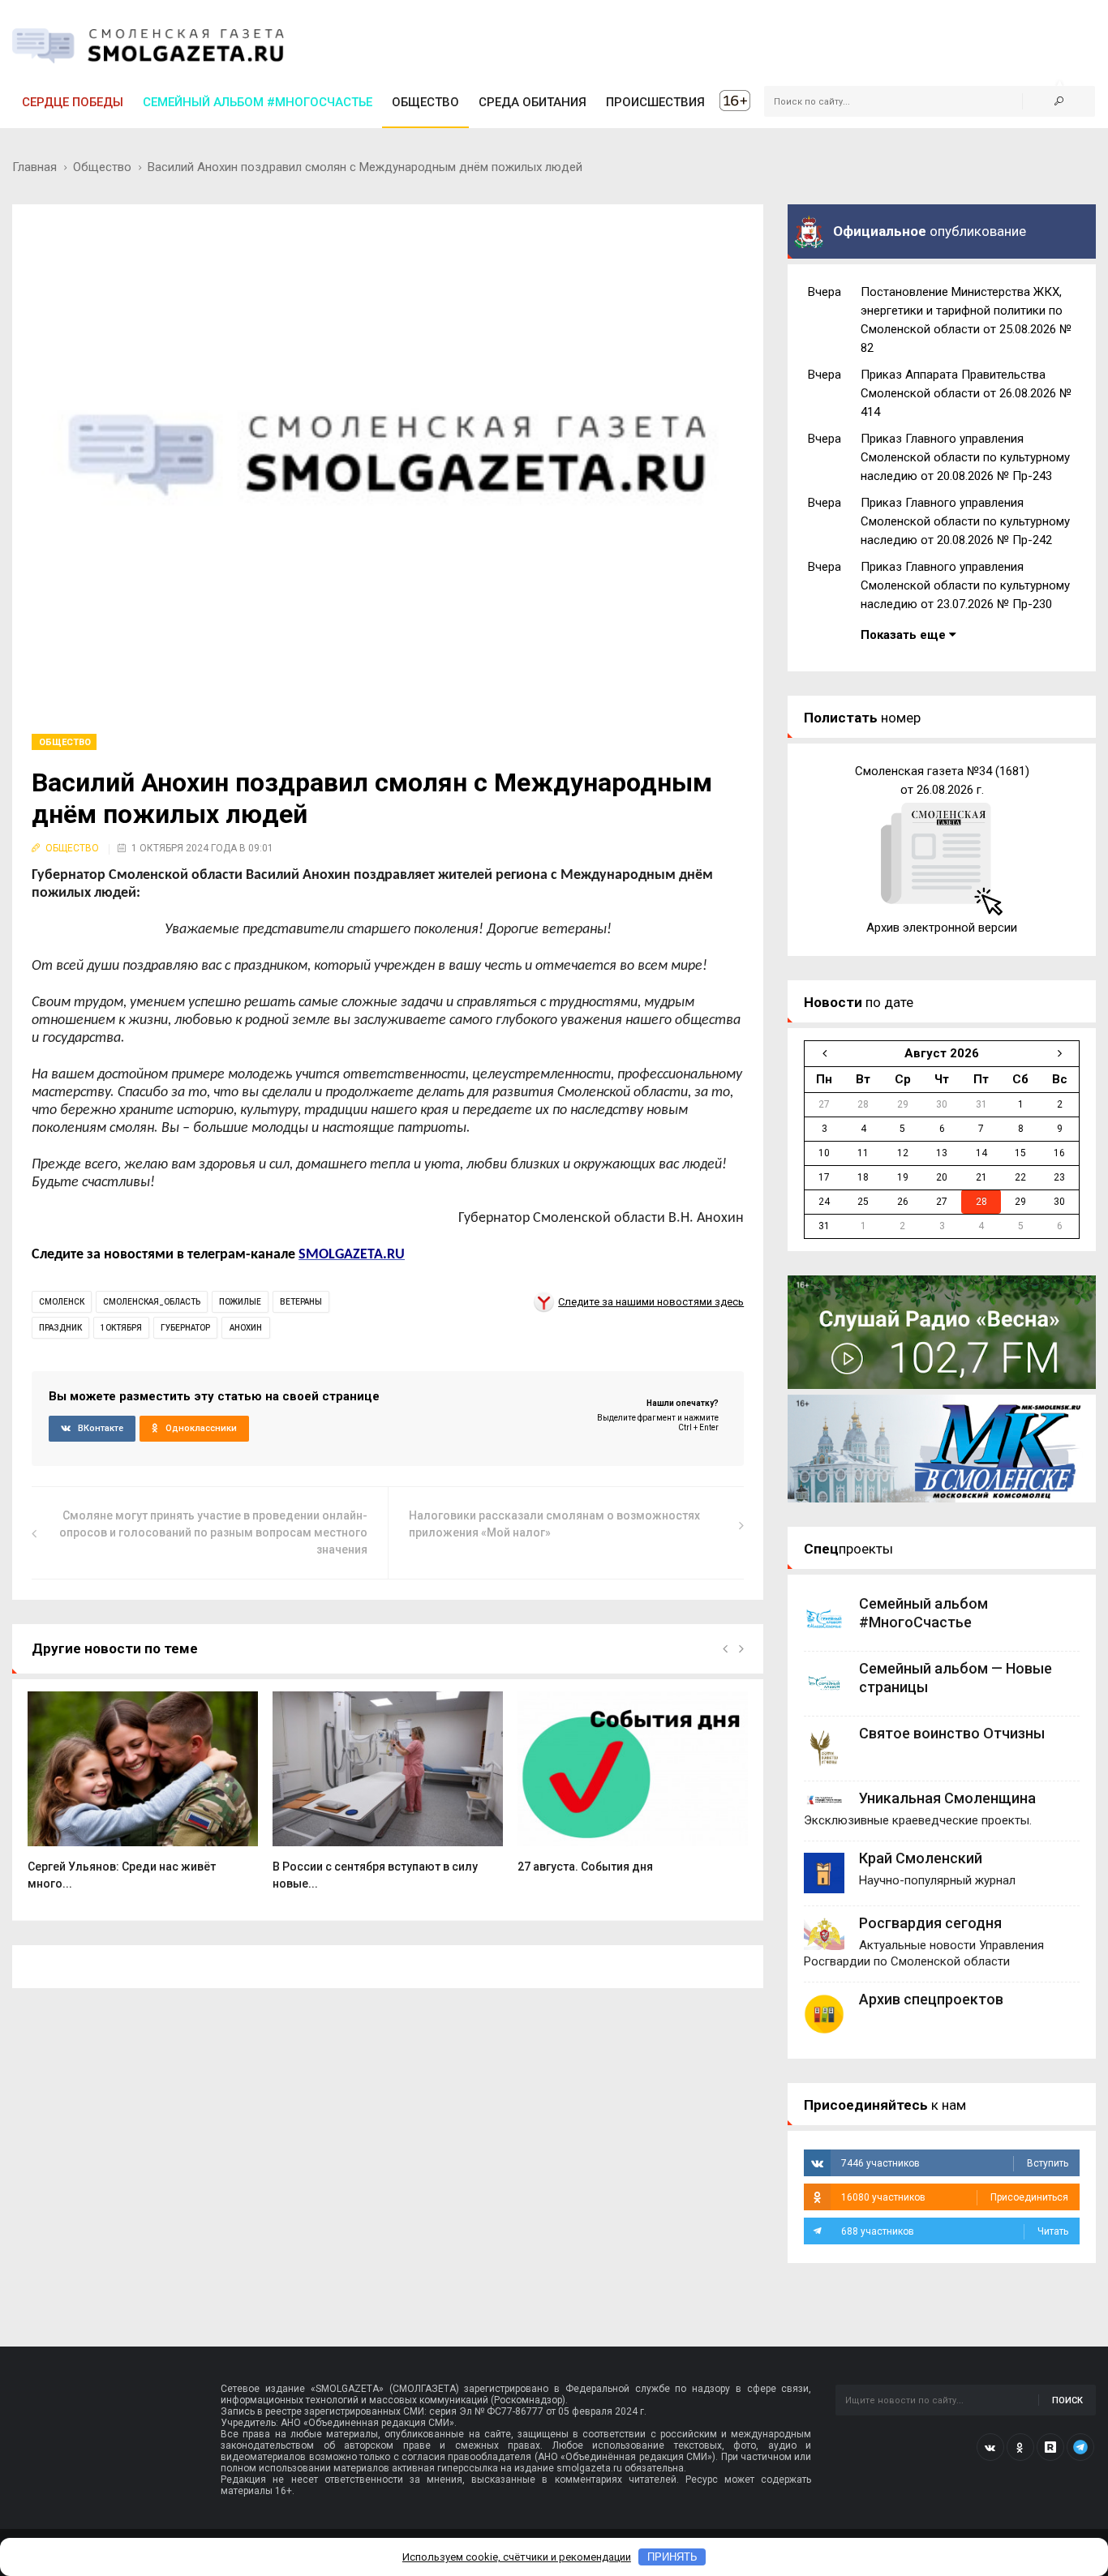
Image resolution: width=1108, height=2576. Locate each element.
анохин (246, 1328)
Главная (34, 167)
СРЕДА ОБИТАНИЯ (533, 102)
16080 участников (955, 2197)
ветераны (301, 1302)
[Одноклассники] (1020, 2447)
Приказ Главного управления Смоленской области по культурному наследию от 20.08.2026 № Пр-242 (965, 521)
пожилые (240, 1302)
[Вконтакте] (990, 2447)
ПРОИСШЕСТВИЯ (655, 102)
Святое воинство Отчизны (952, 1733)
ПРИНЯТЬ (672, 2557)
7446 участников (955, 2163)
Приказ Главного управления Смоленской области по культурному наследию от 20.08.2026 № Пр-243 (965, 457)
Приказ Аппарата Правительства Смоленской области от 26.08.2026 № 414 (966, 393)
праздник (60, 1328)
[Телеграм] (1080, 2447)
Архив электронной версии (942, 928)
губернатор (185, 1328)
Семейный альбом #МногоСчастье (258, 102)
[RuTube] (1050, 2447)
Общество (102, 167)
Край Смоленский (921, 1858)
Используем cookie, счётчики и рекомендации (517, 2557)
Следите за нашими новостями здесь (651, 1302)
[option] (143, 1800)
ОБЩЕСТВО (425, 102)
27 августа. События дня (585, 1867)
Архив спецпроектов (931, 1999)
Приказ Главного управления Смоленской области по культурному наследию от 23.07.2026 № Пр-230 (965, 585)
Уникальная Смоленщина (947, 1798)
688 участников (955, 2231)
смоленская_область (152, 1302)
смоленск (62, 1302)
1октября (121, 1328)
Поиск (1067, 2400)
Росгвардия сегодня (930, 1923)
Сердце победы (73, 102)
